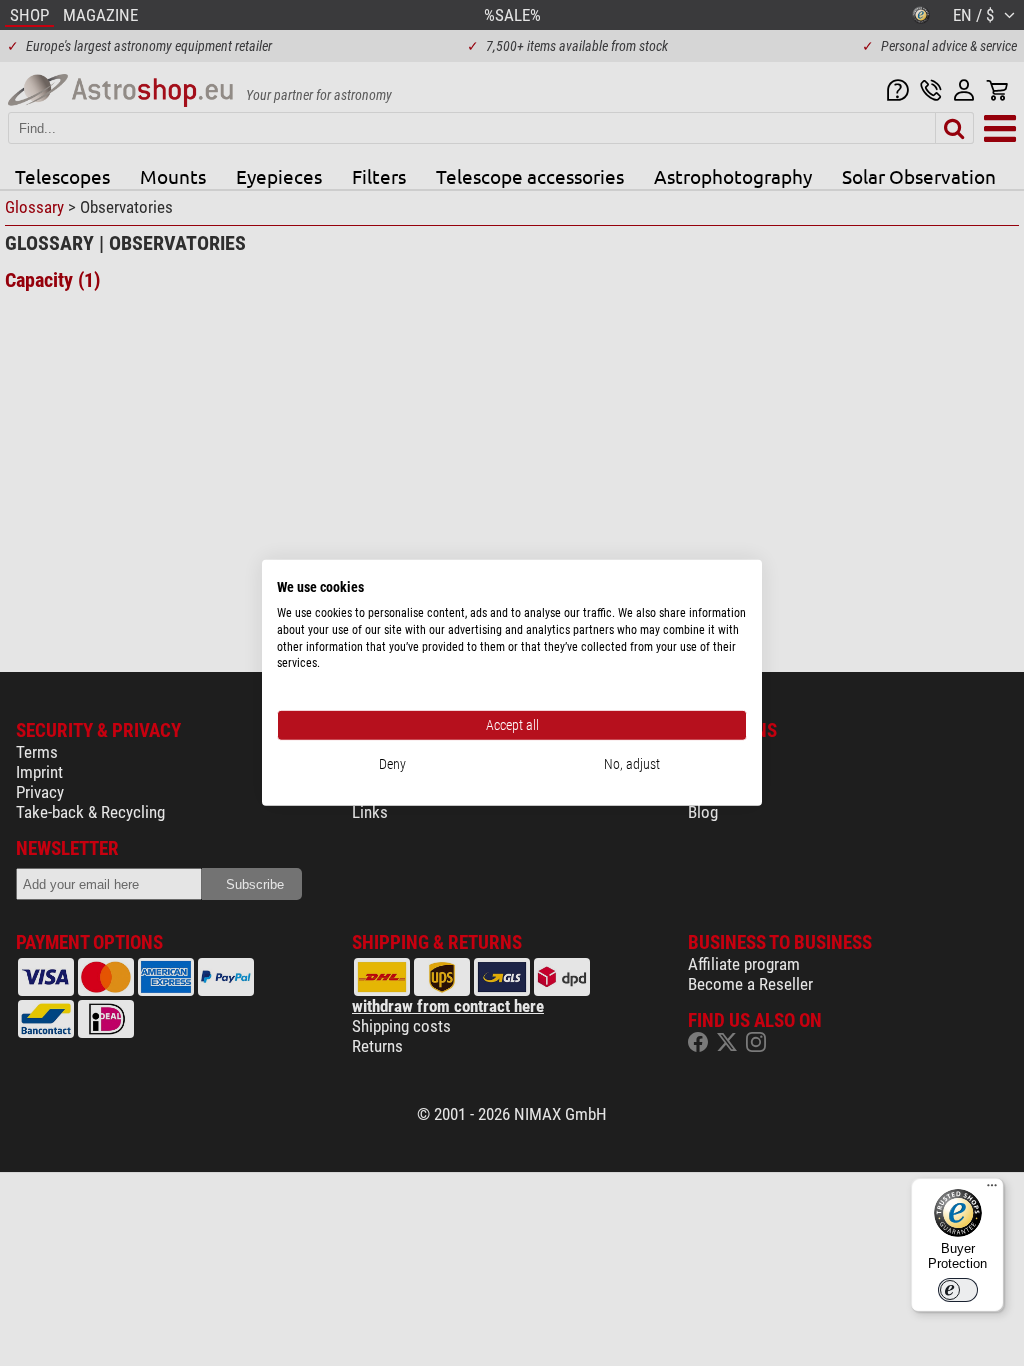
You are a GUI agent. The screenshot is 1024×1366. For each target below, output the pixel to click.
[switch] (958, 1290)
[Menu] (992, 1190)
